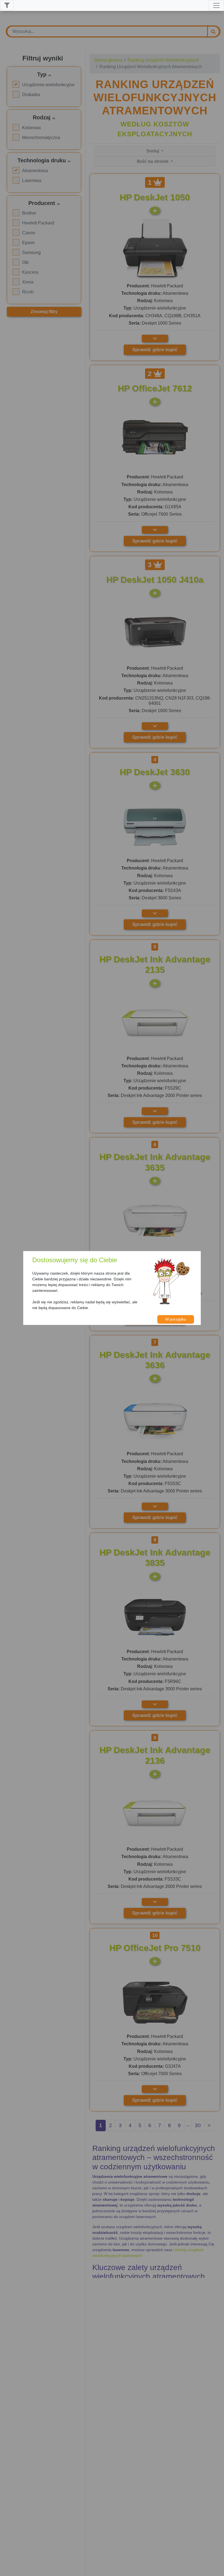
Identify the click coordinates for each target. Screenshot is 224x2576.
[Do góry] (217, 2569)
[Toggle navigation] (216, 5)
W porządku (176, 1319)
